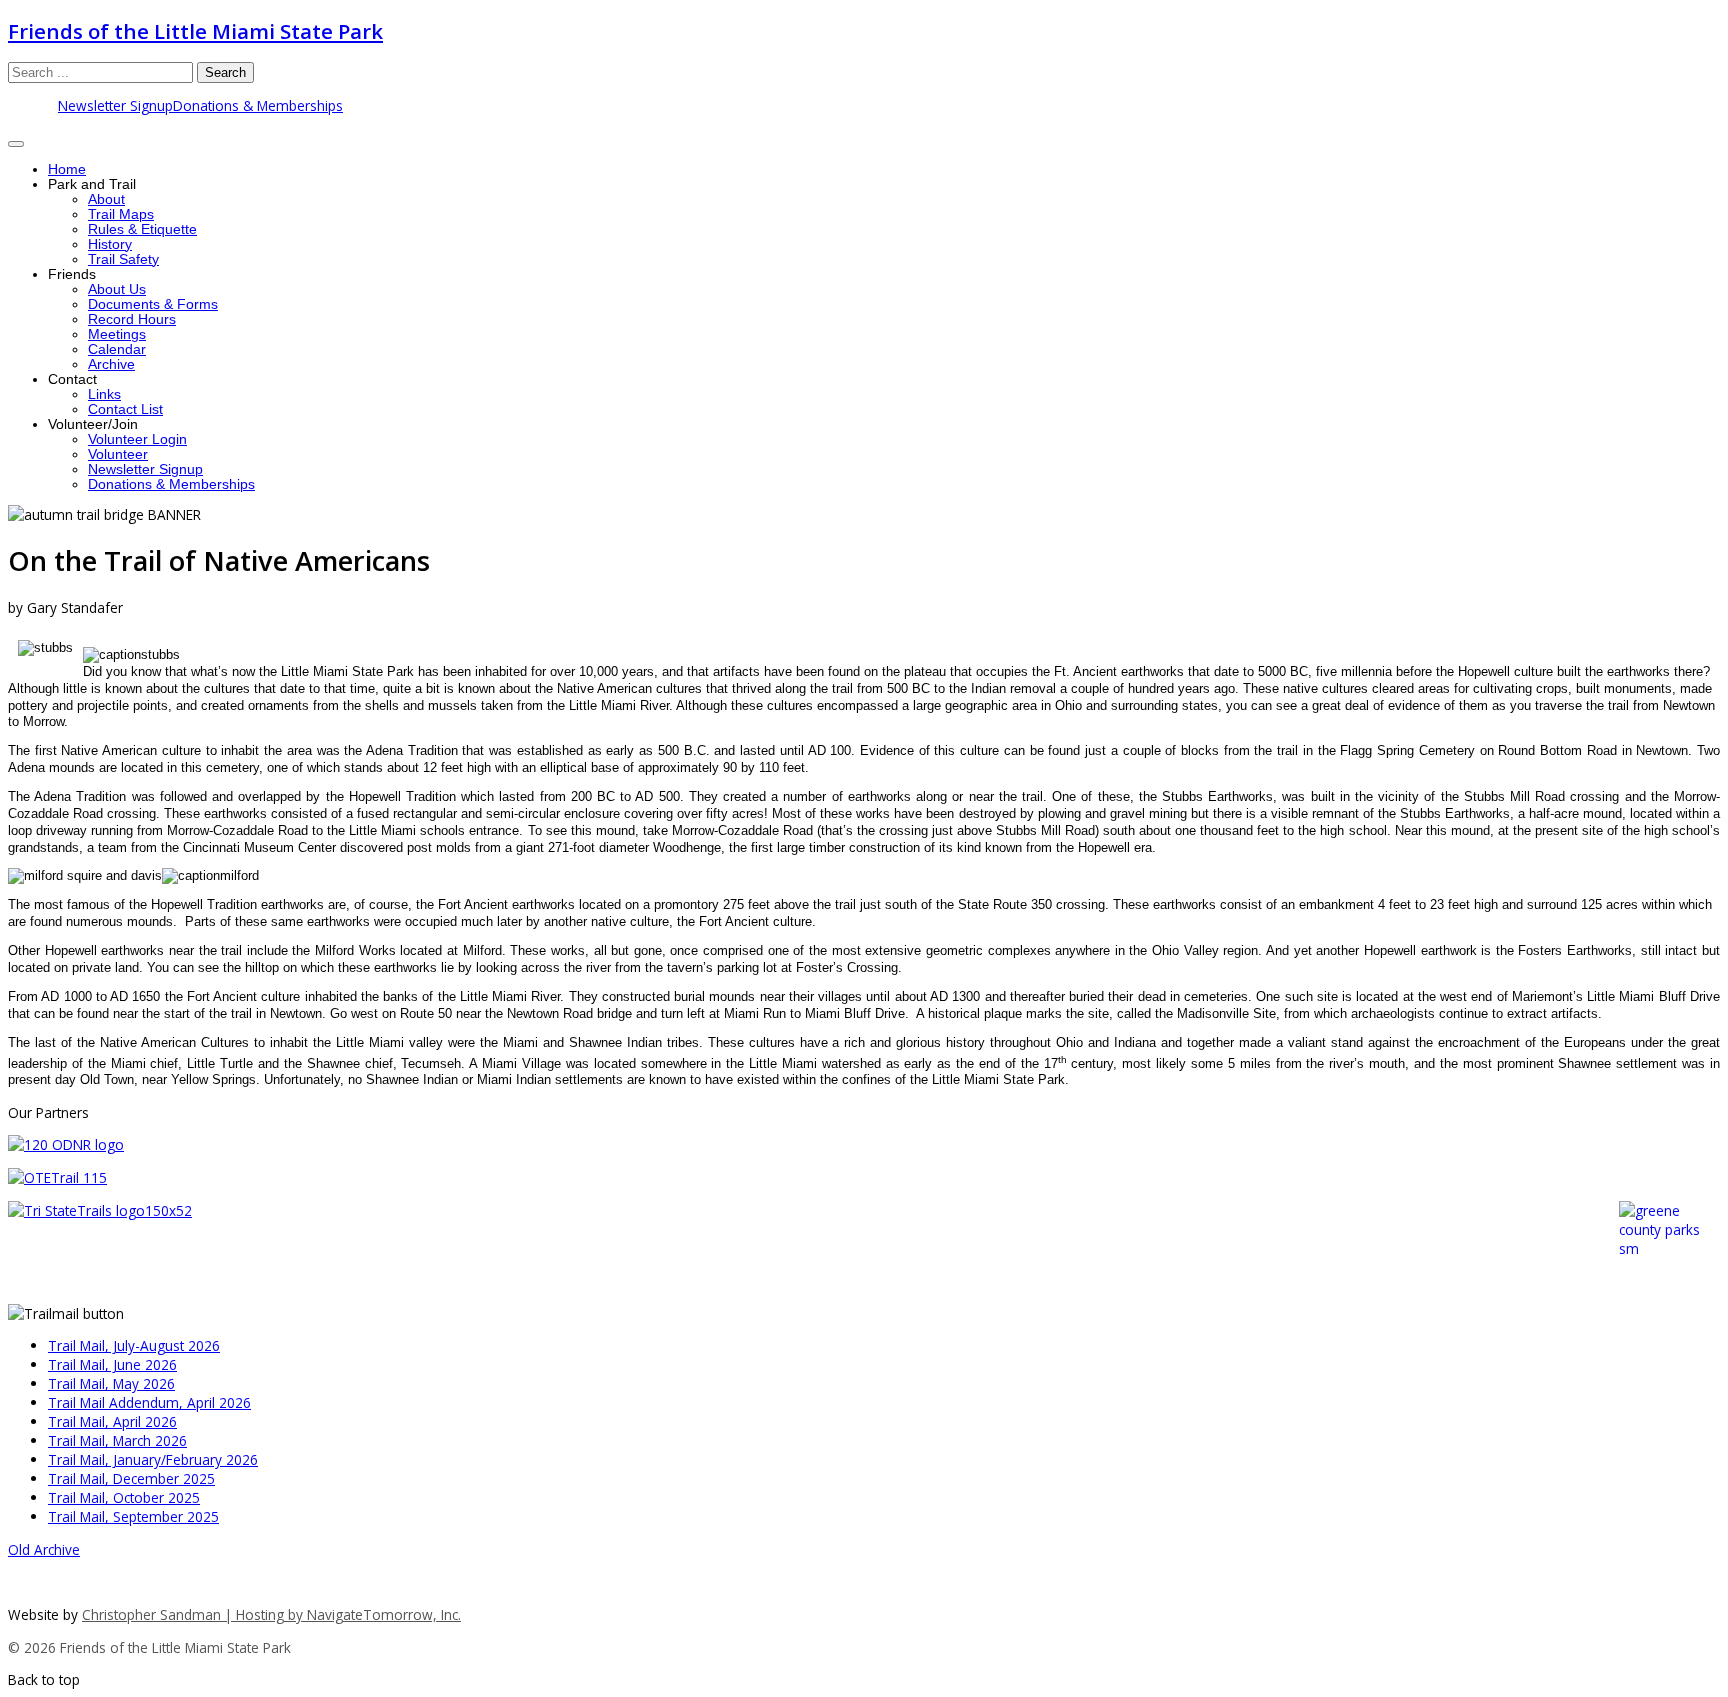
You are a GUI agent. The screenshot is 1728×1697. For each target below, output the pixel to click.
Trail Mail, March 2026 (117, 1440)
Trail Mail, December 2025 (131, 1478)
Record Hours (132, 319)
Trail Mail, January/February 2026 (153, 1459)
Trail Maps (121, 214)
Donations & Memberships (258, 105)
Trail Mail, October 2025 (124, 1497)
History (110, 244)
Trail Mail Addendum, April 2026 (149, 1402)
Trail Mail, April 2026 (112, 1421)
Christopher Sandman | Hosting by (194, 1614)
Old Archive (44, 1549)
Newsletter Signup (115, 105)
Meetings (117, 334)
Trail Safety (123, 259)
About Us (117, 289)
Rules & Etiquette (142, 229)
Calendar (117, 349)
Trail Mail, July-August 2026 (134, 1345)
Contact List (125, 409)
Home (67, 169)
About (106, 199)
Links (104, 394)
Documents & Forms (153, 304)
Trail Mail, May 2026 (111, 1383)
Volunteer (118, 454)
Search (225, 72)
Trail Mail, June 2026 (112, 1364)
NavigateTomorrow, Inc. (384, 1614)
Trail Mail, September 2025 (133, 1516)
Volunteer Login (137, 439)
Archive (111, 364)
